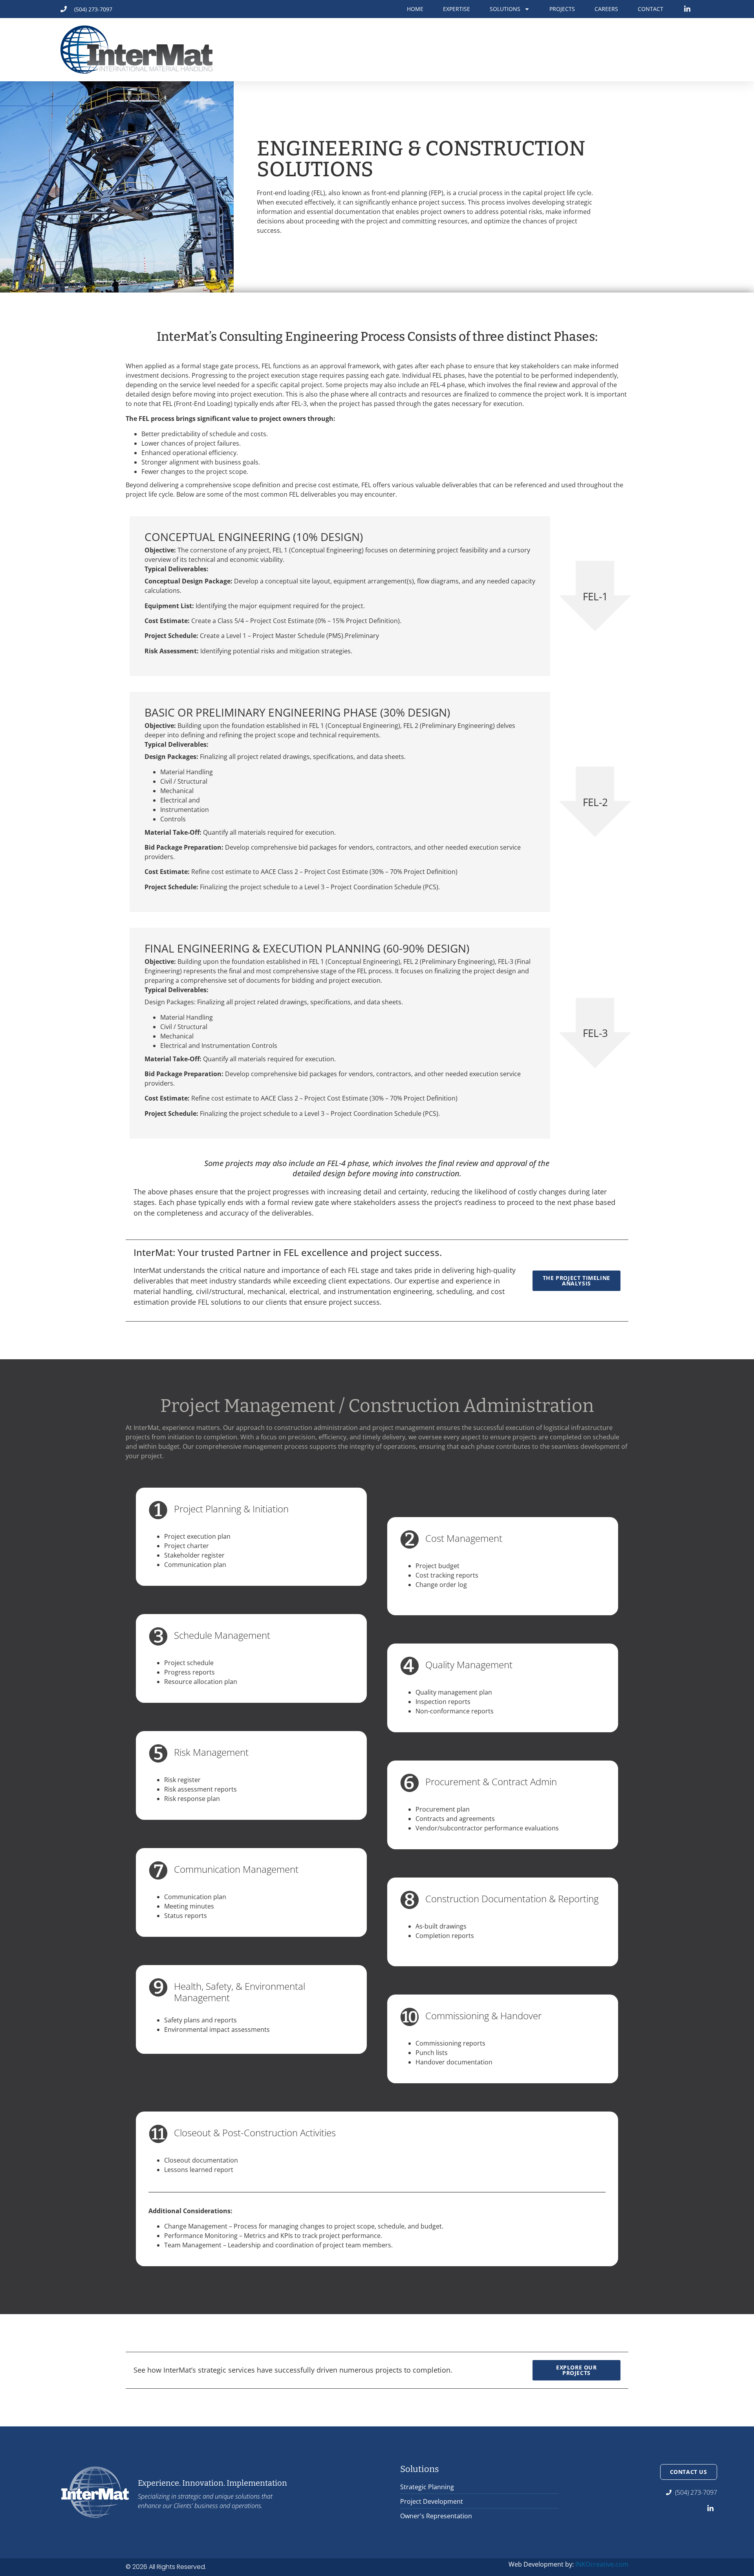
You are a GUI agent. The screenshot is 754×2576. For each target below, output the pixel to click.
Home (415, 9)
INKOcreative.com (602, 2564)
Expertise (457, 9)
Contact (651, 9)
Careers (606, 9)
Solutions (505, 9)
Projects (562, 9)
